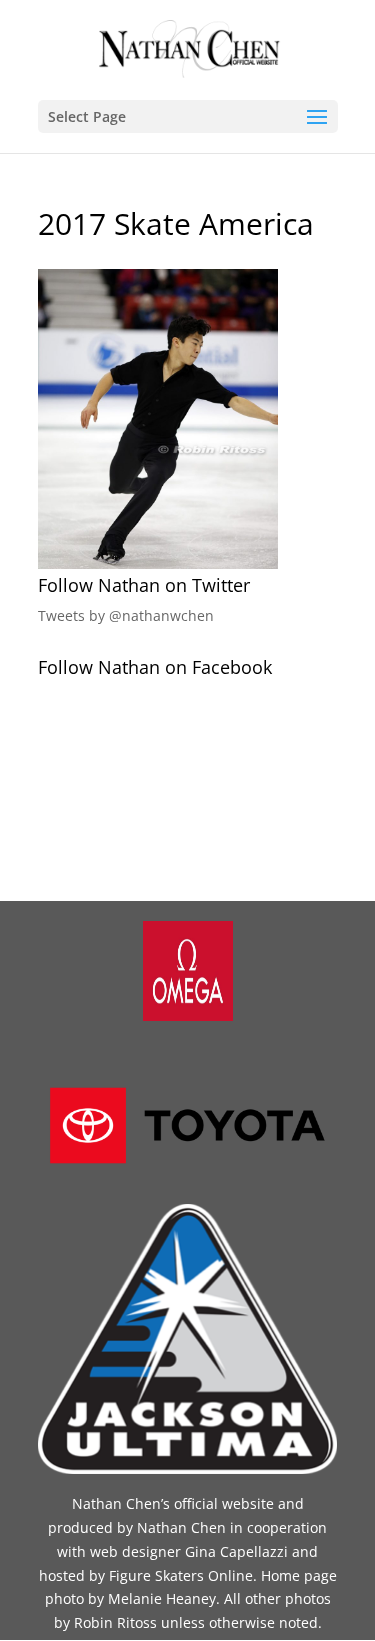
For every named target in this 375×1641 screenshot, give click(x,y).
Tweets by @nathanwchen (126, 615)
